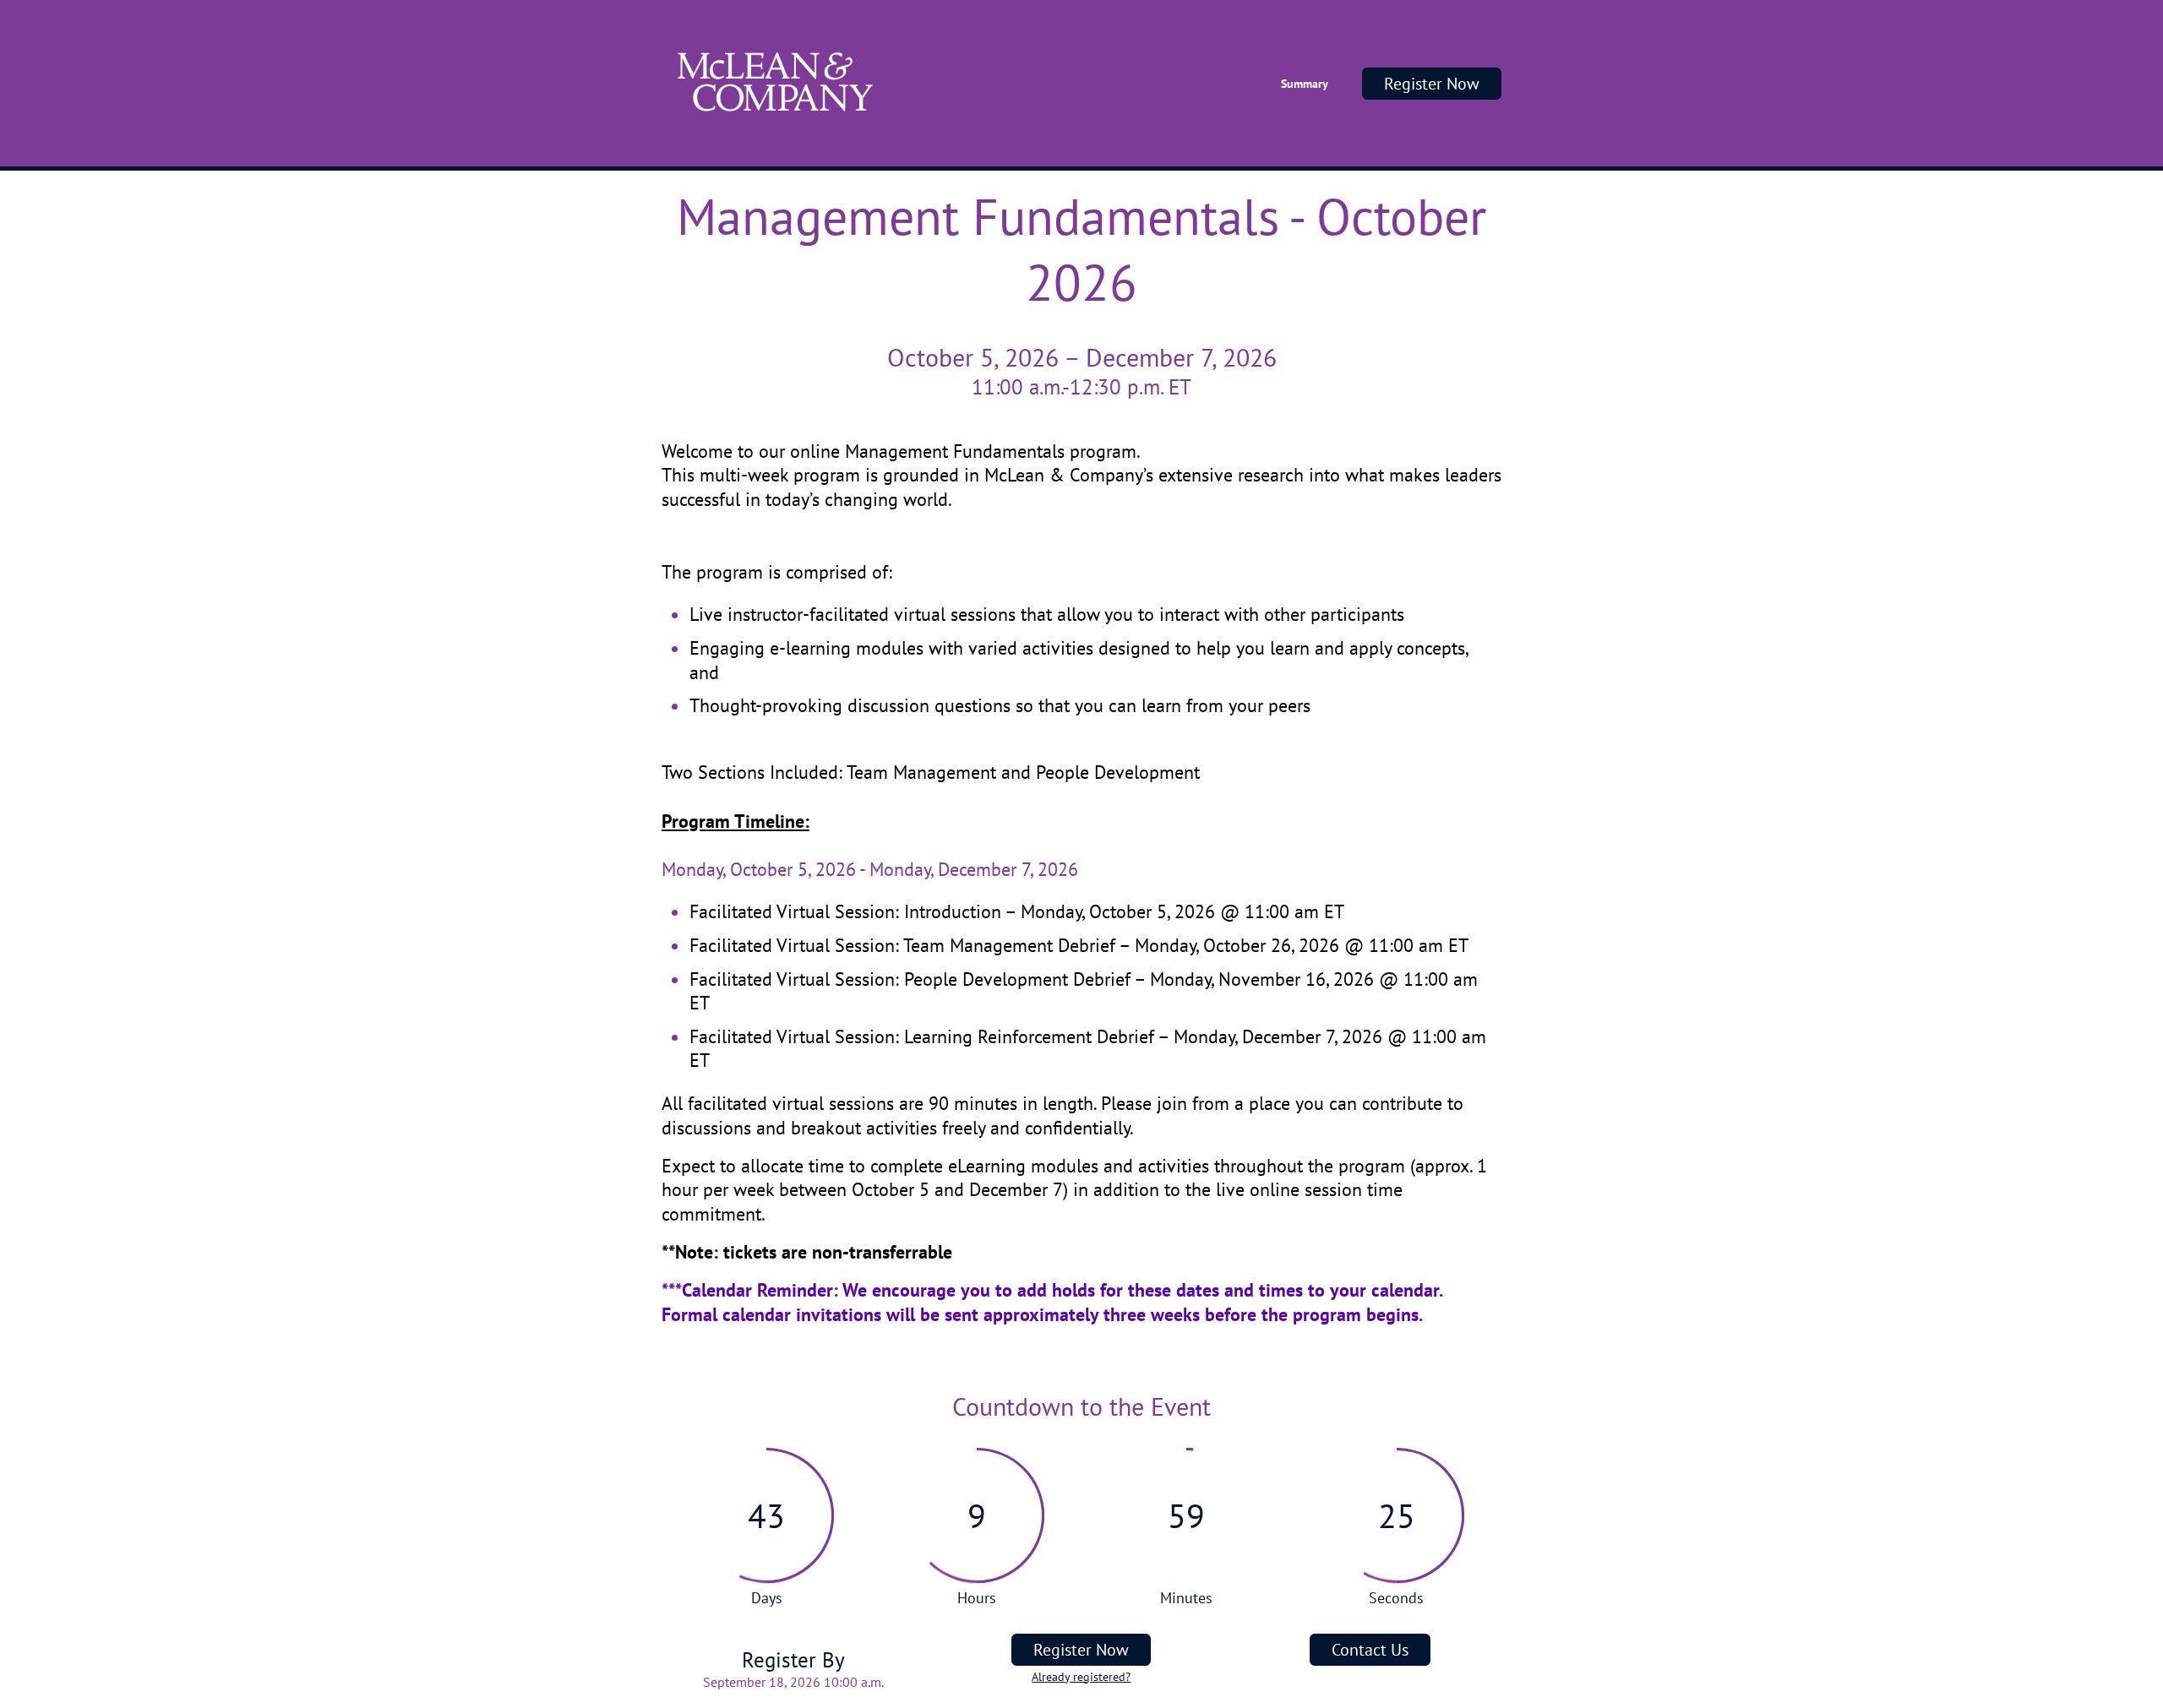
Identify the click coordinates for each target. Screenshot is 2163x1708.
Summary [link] (1305, 84)
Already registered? (1081, 1677)
